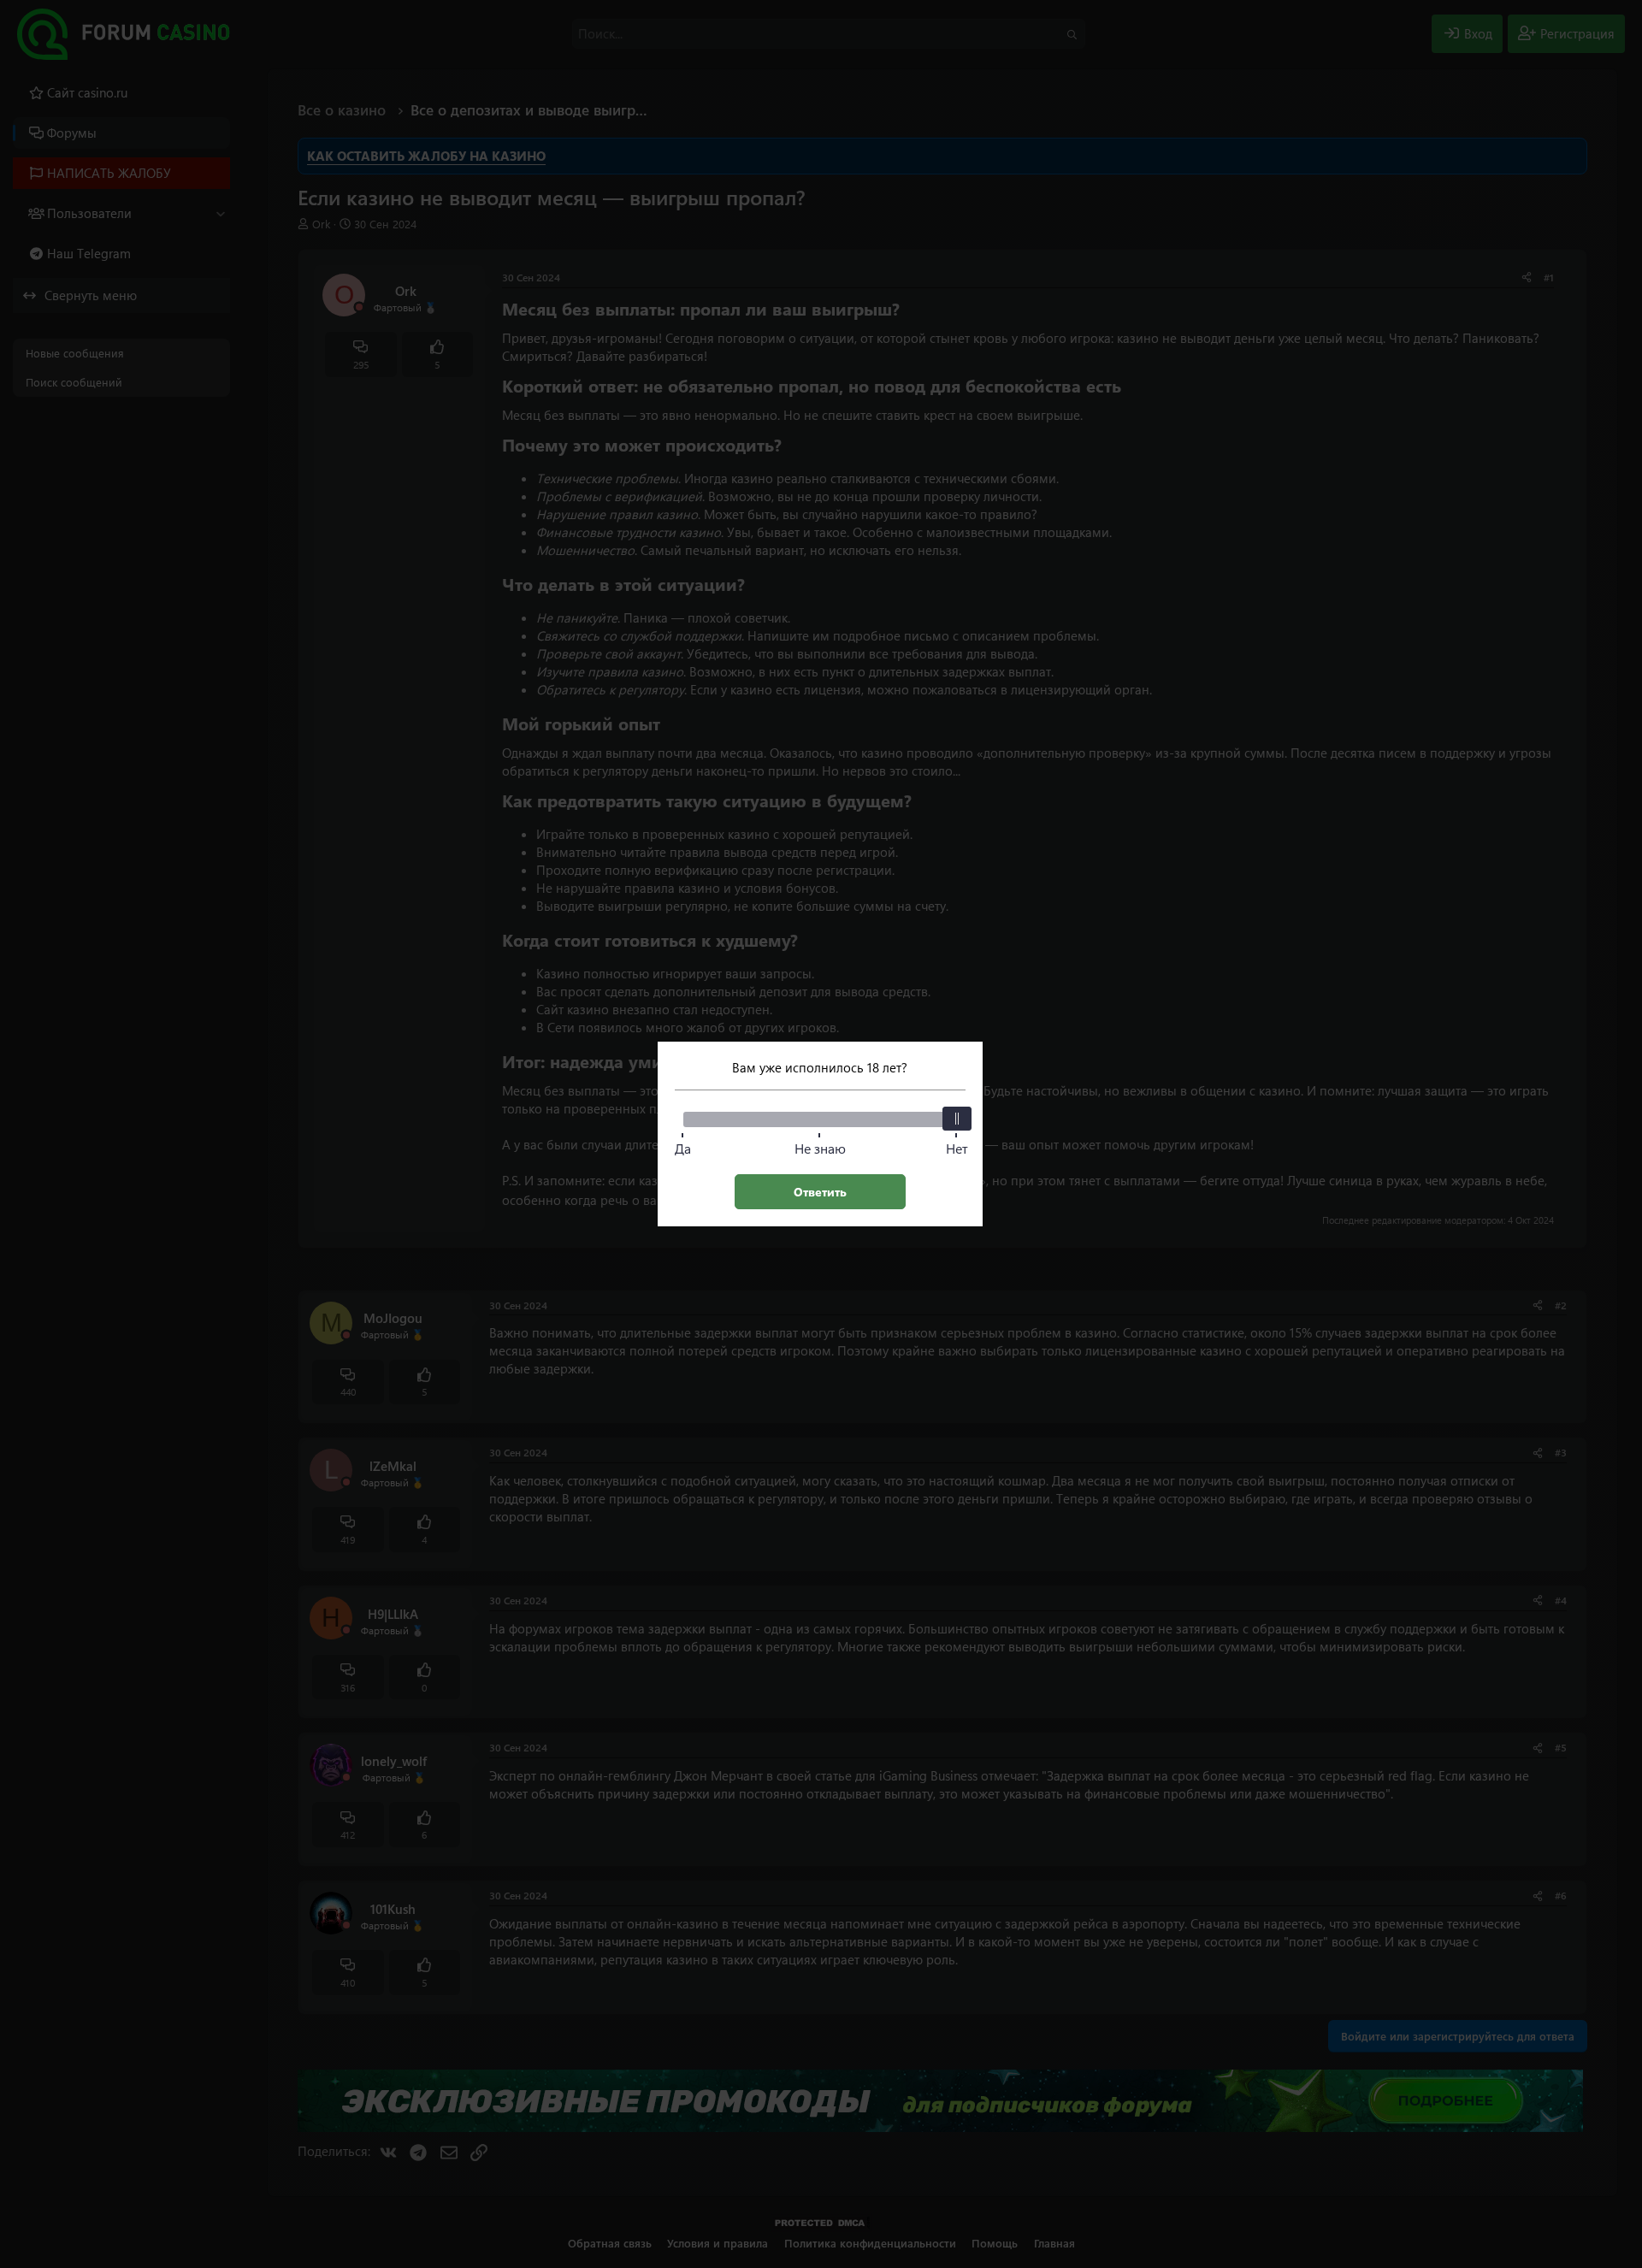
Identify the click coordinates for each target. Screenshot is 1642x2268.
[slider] (957, 1119)
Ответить (820, 1192)
